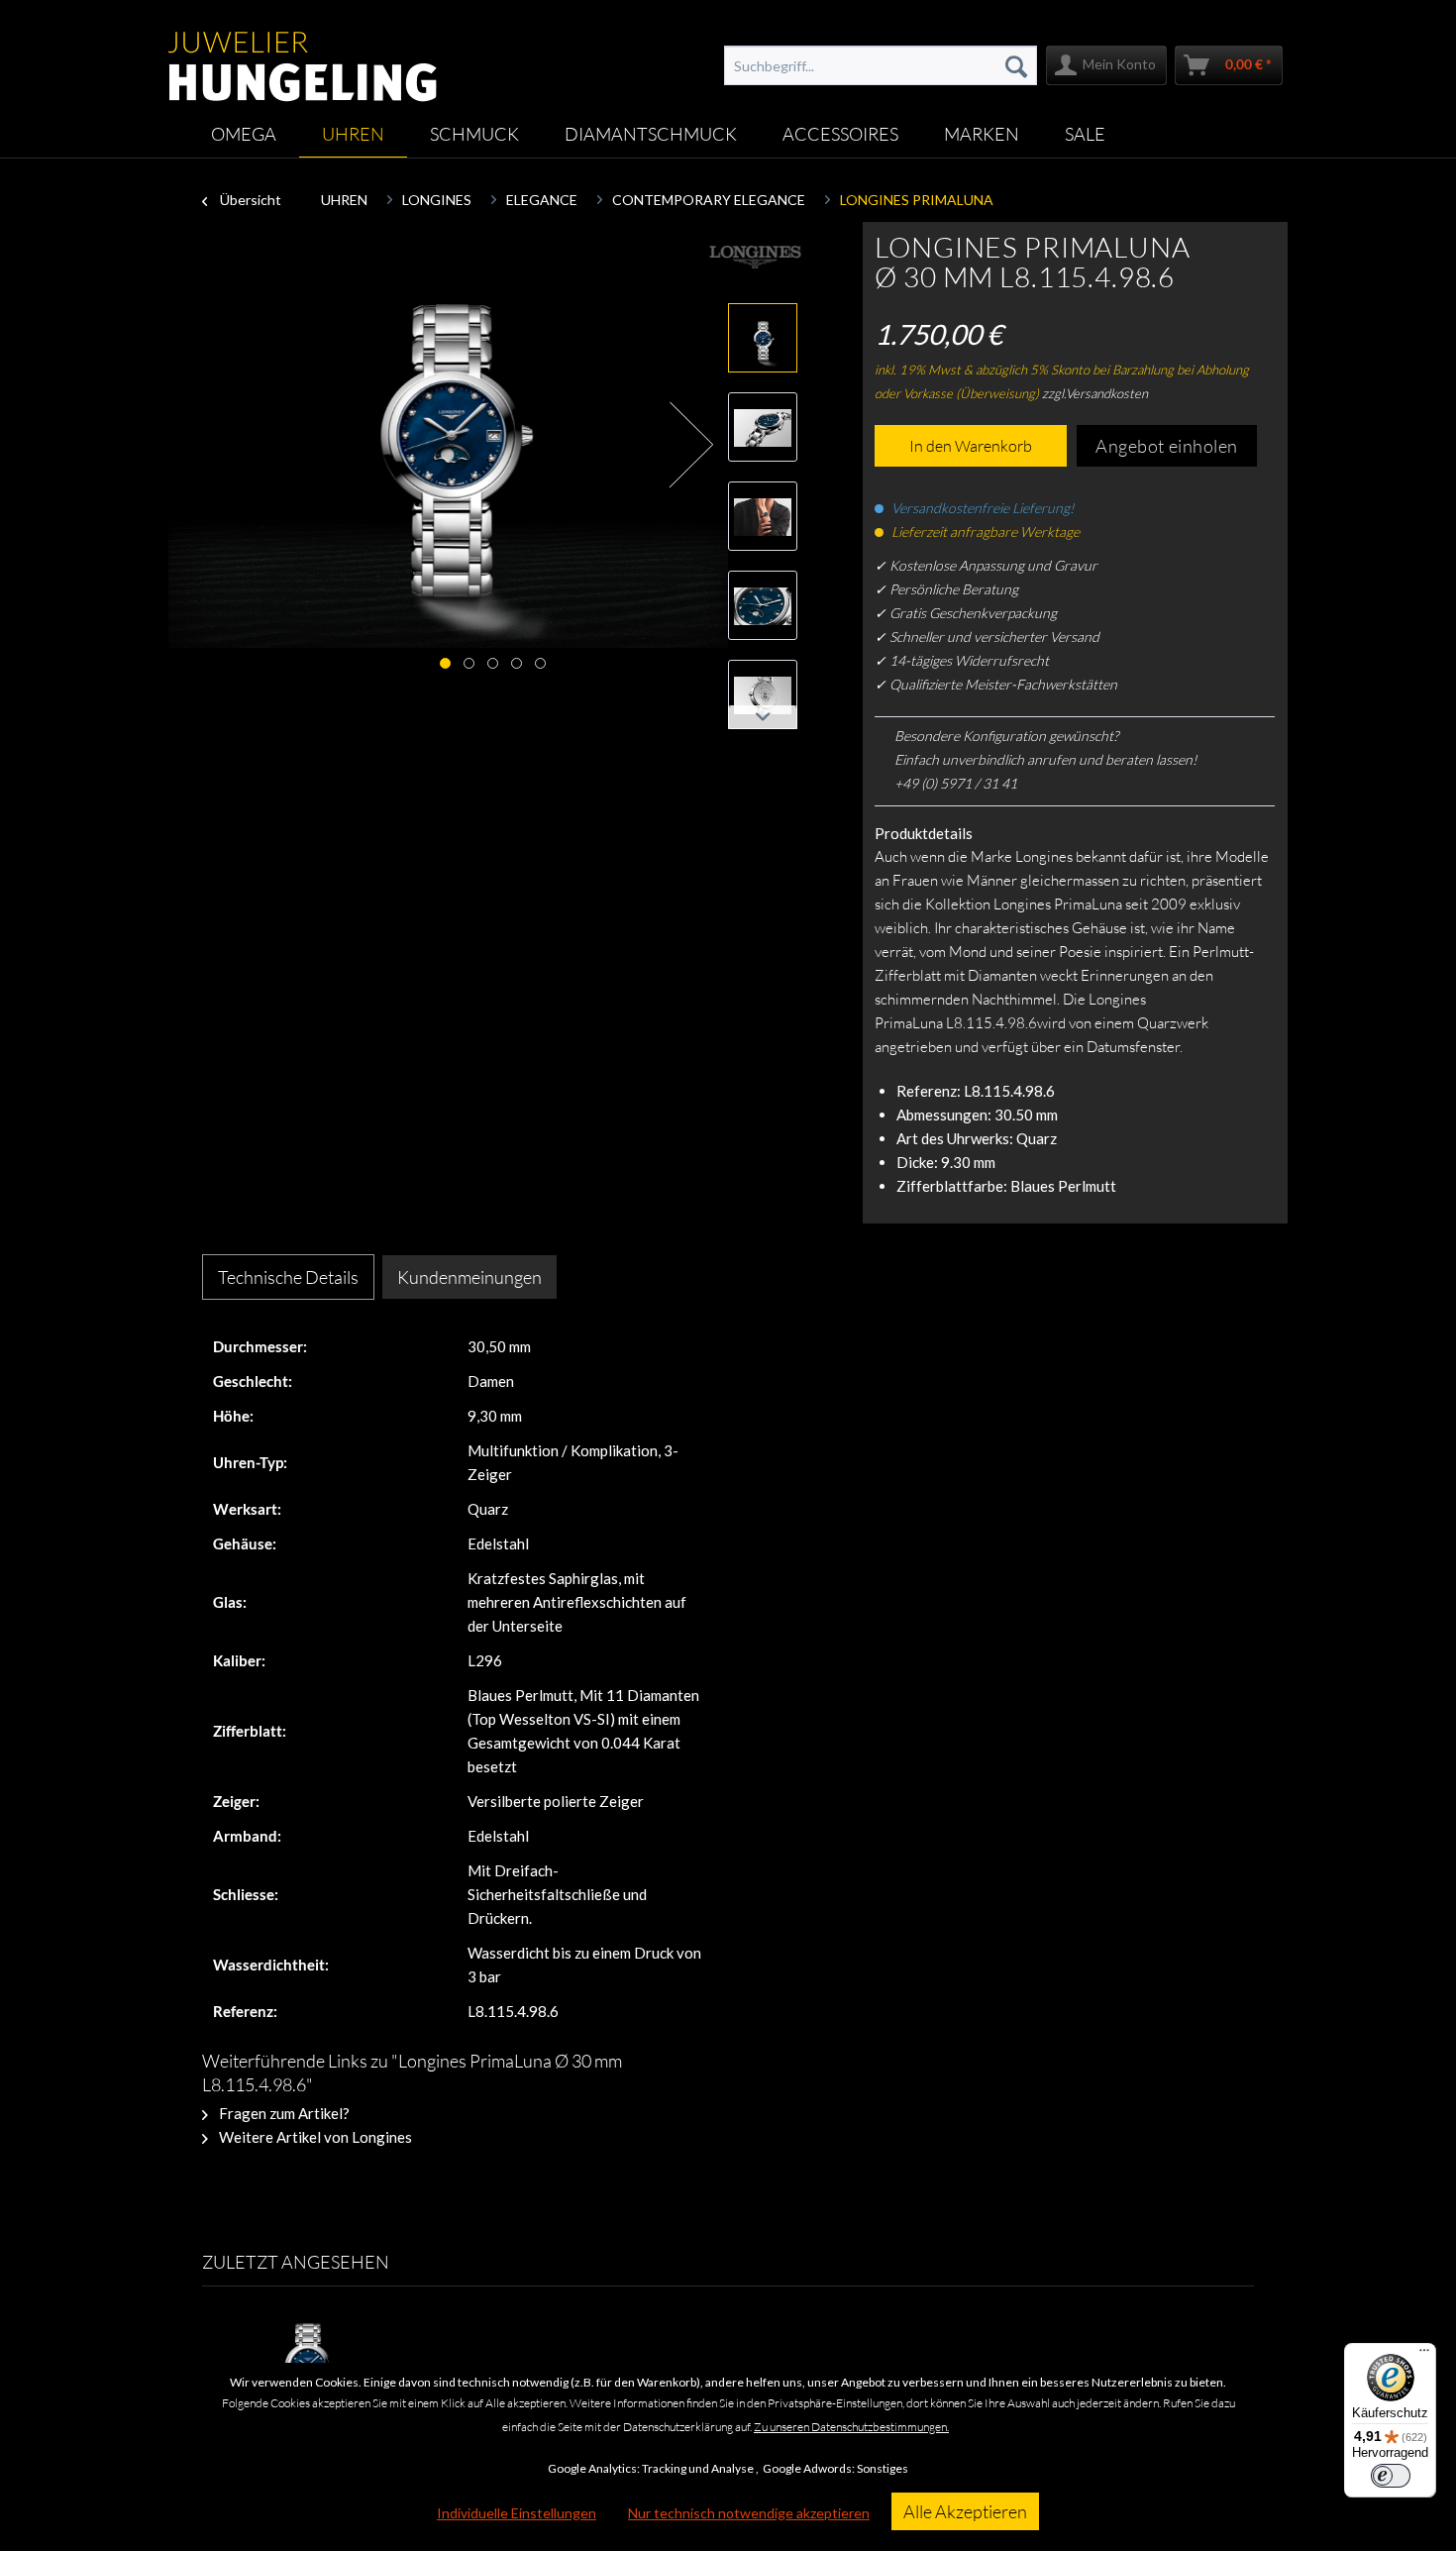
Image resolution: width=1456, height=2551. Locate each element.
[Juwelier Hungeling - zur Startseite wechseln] (303, 56)
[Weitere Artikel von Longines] (755, 257)
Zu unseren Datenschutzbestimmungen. (851, 2427)
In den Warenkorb (971, 446)
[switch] (1391, 2476)
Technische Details (288, 1277)
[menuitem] (881, 65)
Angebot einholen (1167, 446)
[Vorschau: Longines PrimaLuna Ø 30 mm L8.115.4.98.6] (763, 427)
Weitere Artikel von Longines (314, 2137)
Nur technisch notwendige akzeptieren (749, 2513)
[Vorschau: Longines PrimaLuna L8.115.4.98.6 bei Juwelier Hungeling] (763, 338)
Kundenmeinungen (469, 1277)
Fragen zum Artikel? (283, 2113)
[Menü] (1424, 2355)
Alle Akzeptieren (965, 2511)
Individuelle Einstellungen (517, 2513)
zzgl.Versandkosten (1095, 393)
